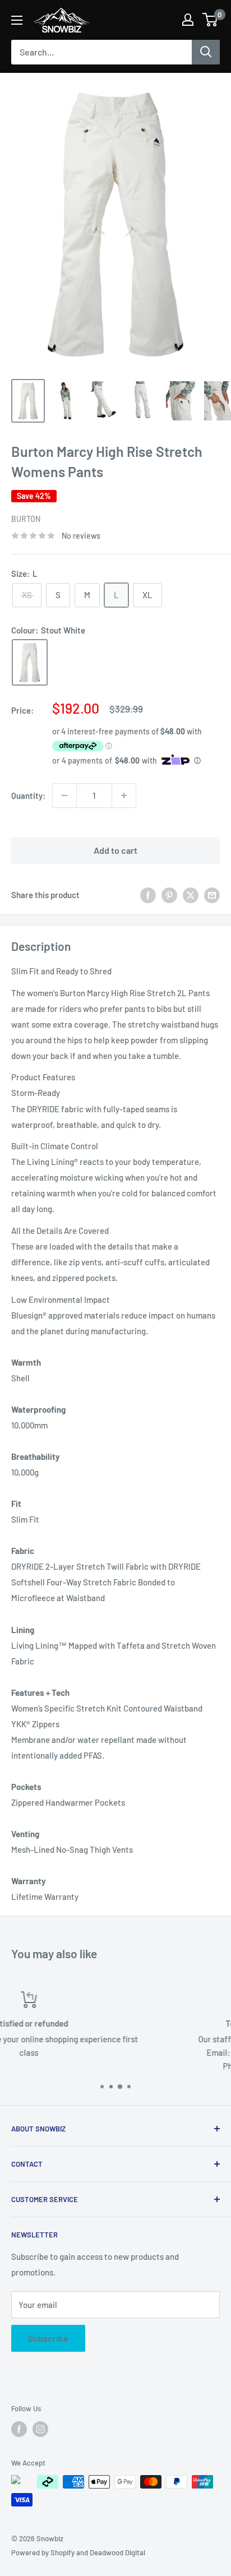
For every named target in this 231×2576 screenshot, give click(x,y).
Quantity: (28, 796)
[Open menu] (17, 20)
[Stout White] (30, 662)
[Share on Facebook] (148, 895)
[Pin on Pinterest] (169, 895)
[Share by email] (212, 895)
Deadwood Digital (117, 2552)
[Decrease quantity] (64, 796)
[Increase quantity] (124, 796)
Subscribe (48, 2338)
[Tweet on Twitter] (191, 895)
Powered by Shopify (43, 2552)
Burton (26, 519)
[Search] (206, 52)
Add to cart (115, 850)
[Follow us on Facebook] (19, 2429)
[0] (211, 20)
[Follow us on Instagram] (40, 2429)
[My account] (188, 20)
